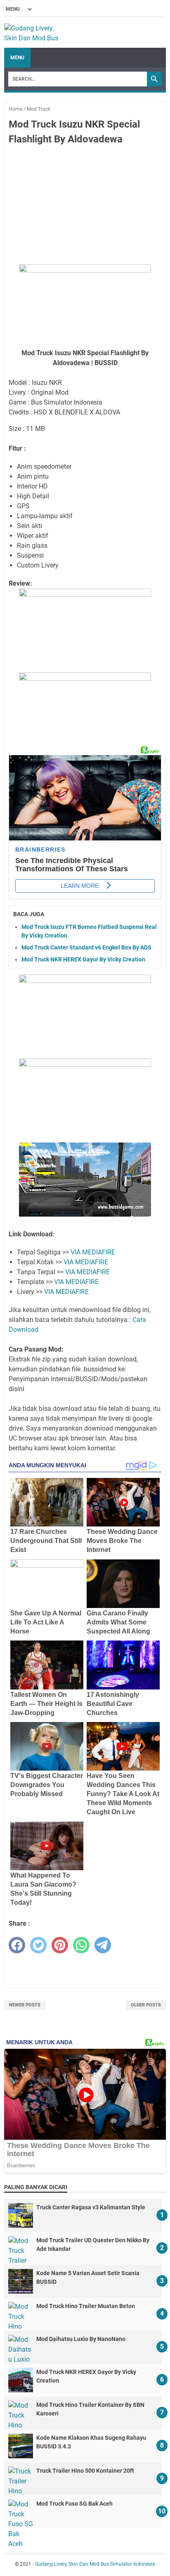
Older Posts (146, 2005)
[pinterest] (60, 1945)
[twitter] (38, 1945)
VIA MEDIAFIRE (93, 1252)
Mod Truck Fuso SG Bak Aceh (74, 2504)
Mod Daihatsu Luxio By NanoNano (81, 2339)
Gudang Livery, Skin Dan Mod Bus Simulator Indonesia (95, 2564)
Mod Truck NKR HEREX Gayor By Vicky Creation (83, 959)
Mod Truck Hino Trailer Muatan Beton (86, 2306)
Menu (17, 58)
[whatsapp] (81, 1945)
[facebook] (17, 1945)
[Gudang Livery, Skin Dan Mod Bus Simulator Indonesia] (35, 33)
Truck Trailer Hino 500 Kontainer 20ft (85, 2471)
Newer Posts (25, 2005)
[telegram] (103, 1945)
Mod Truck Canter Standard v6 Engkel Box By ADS (86, 947)
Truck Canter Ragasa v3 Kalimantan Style (91, 2207)
